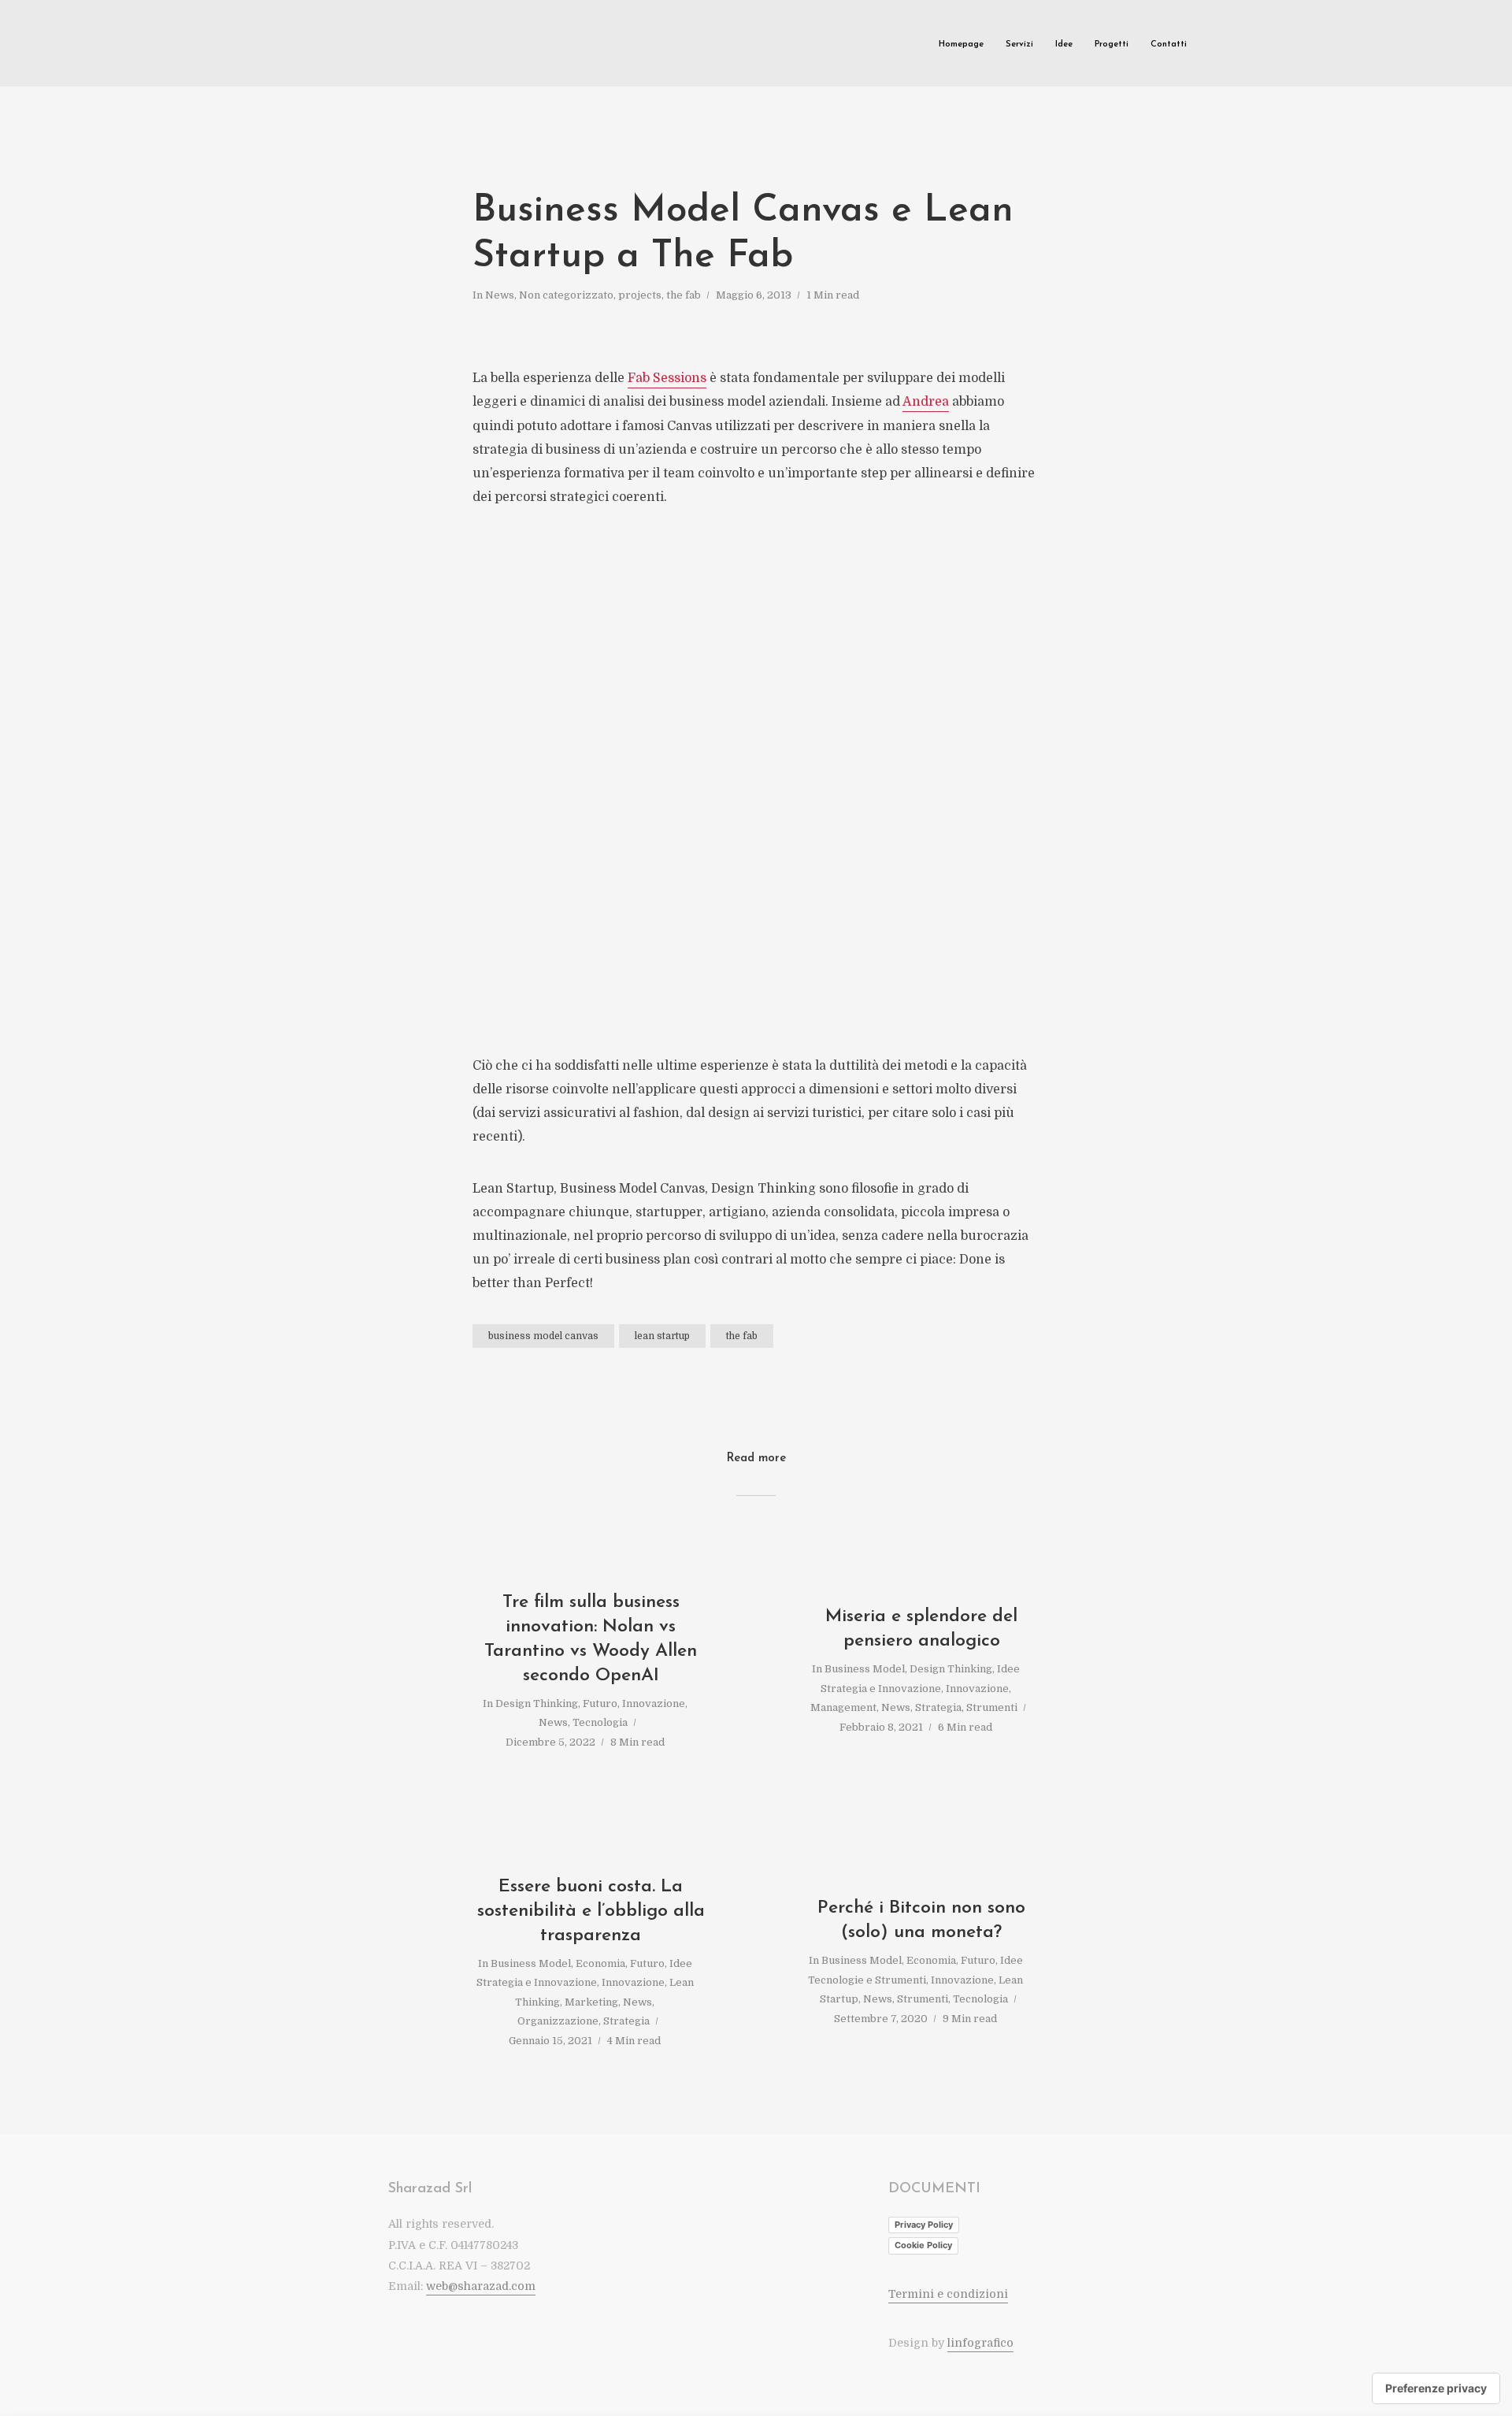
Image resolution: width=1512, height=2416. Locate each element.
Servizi (1019, 45)
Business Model (865, 1669)
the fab (684, 295)
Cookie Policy (923, 2245)
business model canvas (543, 1336)
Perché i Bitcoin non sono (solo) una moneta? (921, 1921)
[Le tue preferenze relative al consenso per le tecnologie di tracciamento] (1436, 2388)
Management (843, 1707)
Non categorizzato (566, 295)
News (500, 295)
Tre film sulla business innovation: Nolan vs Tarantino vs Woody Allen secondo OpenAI (591, 1639)
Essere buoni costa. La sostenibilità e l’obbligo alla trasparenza (591, 1911)
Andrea (926, 402)
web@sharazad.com (481, 2286)
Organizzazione (558, 2021)
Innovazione (654, 1703)
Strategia (938, 1707)
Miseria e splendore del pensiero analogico (921, 1629)
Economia (600, 1963)
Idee (1064, 45)
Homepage (961, 45)
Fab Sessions (667, 378)
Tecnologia (600, 1722)
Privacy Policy (924, 2225)
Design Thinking (537, 1703)
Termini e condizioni (948, 2294)
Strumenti (992, 1707)
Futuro (600, 1703)
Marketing (591, 2002)
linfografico (980, 2343)
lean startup (662, 1336)
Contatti (1169, 45)
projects (640, 295)
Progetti (1112, 45)
